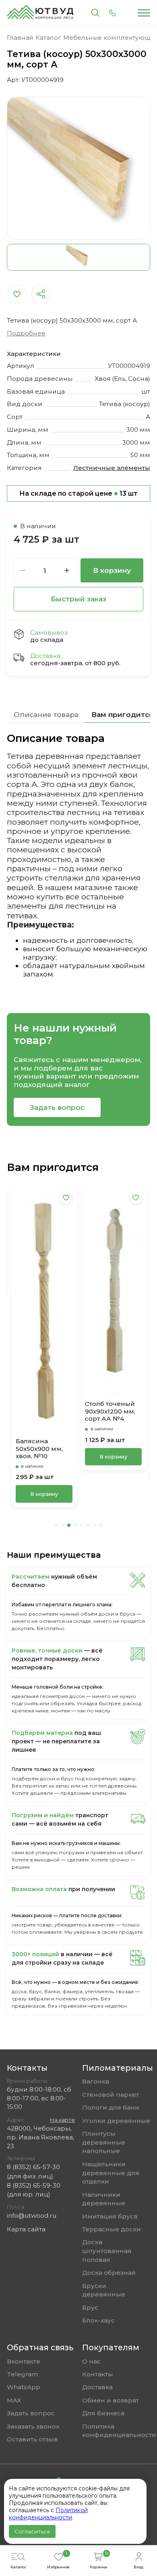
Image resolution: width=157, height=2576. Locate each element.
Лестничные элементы (112, 468)
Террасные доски (112, 2229)
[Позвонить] (113, 13)
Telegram (22, 2374)
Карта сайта (26, 2229)
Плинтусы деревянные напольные (104, 2142)
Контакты (98, 2374)
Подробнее (26, 333)
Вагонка (96, 2081)
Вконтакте (24, 2361)
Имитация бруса (110, 2216)
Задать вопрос (57, 1107)
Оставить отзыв (32, 2439)
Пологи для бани (111, 2107)
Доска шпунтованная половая (107, 2251)
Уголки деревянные (116, 2121)
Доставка (97, 2387)
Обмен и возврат (111, 2400)
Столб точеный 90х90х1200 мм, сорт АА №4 (41, 1411)
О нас (91, 2361)
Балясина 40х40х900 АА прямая (108, 1423)
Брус (90, 2307)
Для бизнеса (103, 2413)
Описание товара (46, 715)
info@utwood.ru (32, 2215)
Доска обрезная (109, 2273)
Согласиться (32, 2531)
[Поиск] (95, 13)
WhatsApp (24, 2387)
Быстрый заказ (78, 599)
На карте (62, 2120)
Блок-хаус (98, 2320)
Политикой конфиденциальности (48, 2514)
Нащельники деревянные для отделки (111, 2173)
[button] (56, 1525)
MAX (14, 2400)
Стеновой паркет (111, 2095)
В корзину (112, 570)
